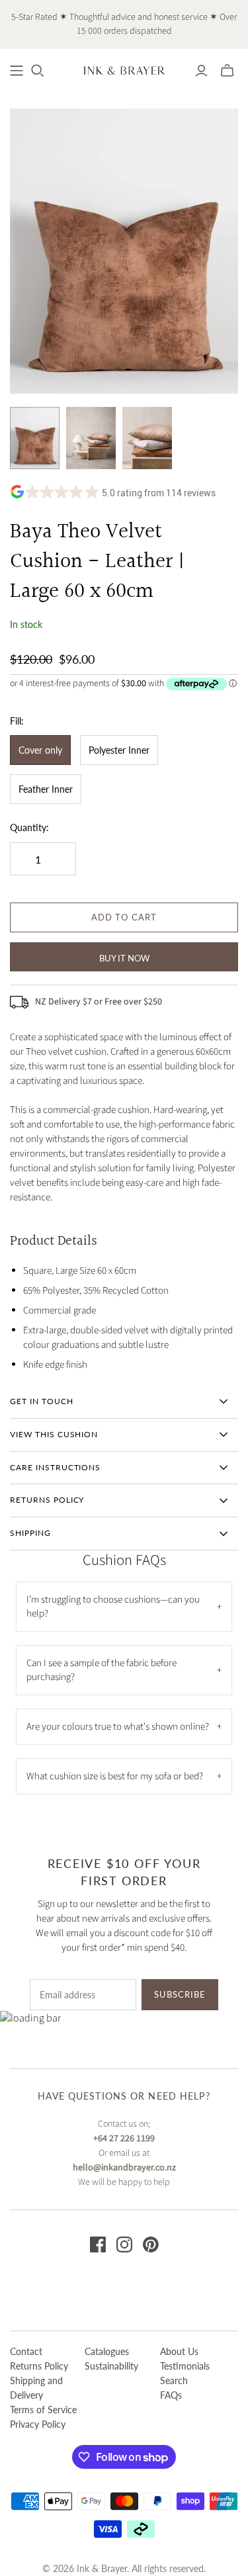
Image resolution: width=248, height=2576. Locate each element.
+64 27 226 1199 (124, 2139)
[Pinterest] (151, 2244)
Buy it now (124, 958)
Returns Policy (39, 2366)
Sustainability (111, 2366)
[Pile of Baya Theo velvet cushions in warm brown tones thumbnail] (147, 438)
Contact (26, 2351)
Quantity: (29, 827)
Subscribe (180, 1994)
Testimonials (185, 2366)
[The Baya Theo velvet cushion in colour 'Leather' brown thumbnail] (35, 438)
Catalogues (107, 2351)
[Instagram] (124, 2244)
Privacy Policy (38, 2424)
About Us (179, 2351)
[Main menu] (17, 71)
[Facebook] (98, 2244)
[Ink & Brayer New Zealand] (124, 69)
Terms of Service (43, 2410)
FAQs (171, 2395)
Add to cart (124, 917)
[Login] (201, 71)
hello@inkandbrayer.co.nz (124, 2168)
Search (174, 2380)
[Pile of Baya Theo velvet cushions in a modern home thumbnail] (91, 438)
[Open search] (38, 71)
